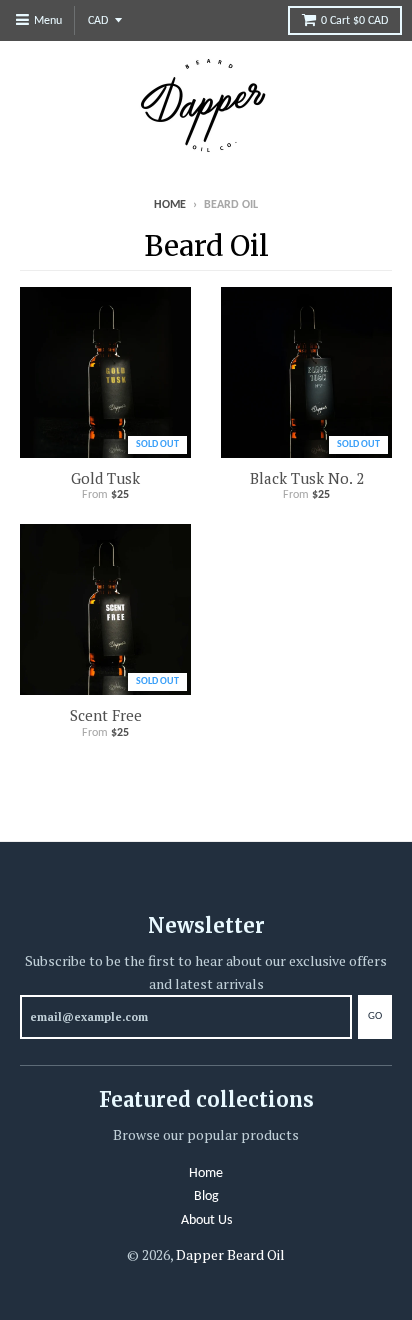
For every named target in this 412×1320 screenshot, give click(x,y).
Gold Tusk (105, 478)
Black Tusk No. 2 (307, 478)
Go (375, 1016)
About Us (206, 1220)
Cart (354, 21)
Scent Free (106, 715)
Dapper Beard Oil (230, 1254)
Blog (206, 1196)
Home (170, 205)
